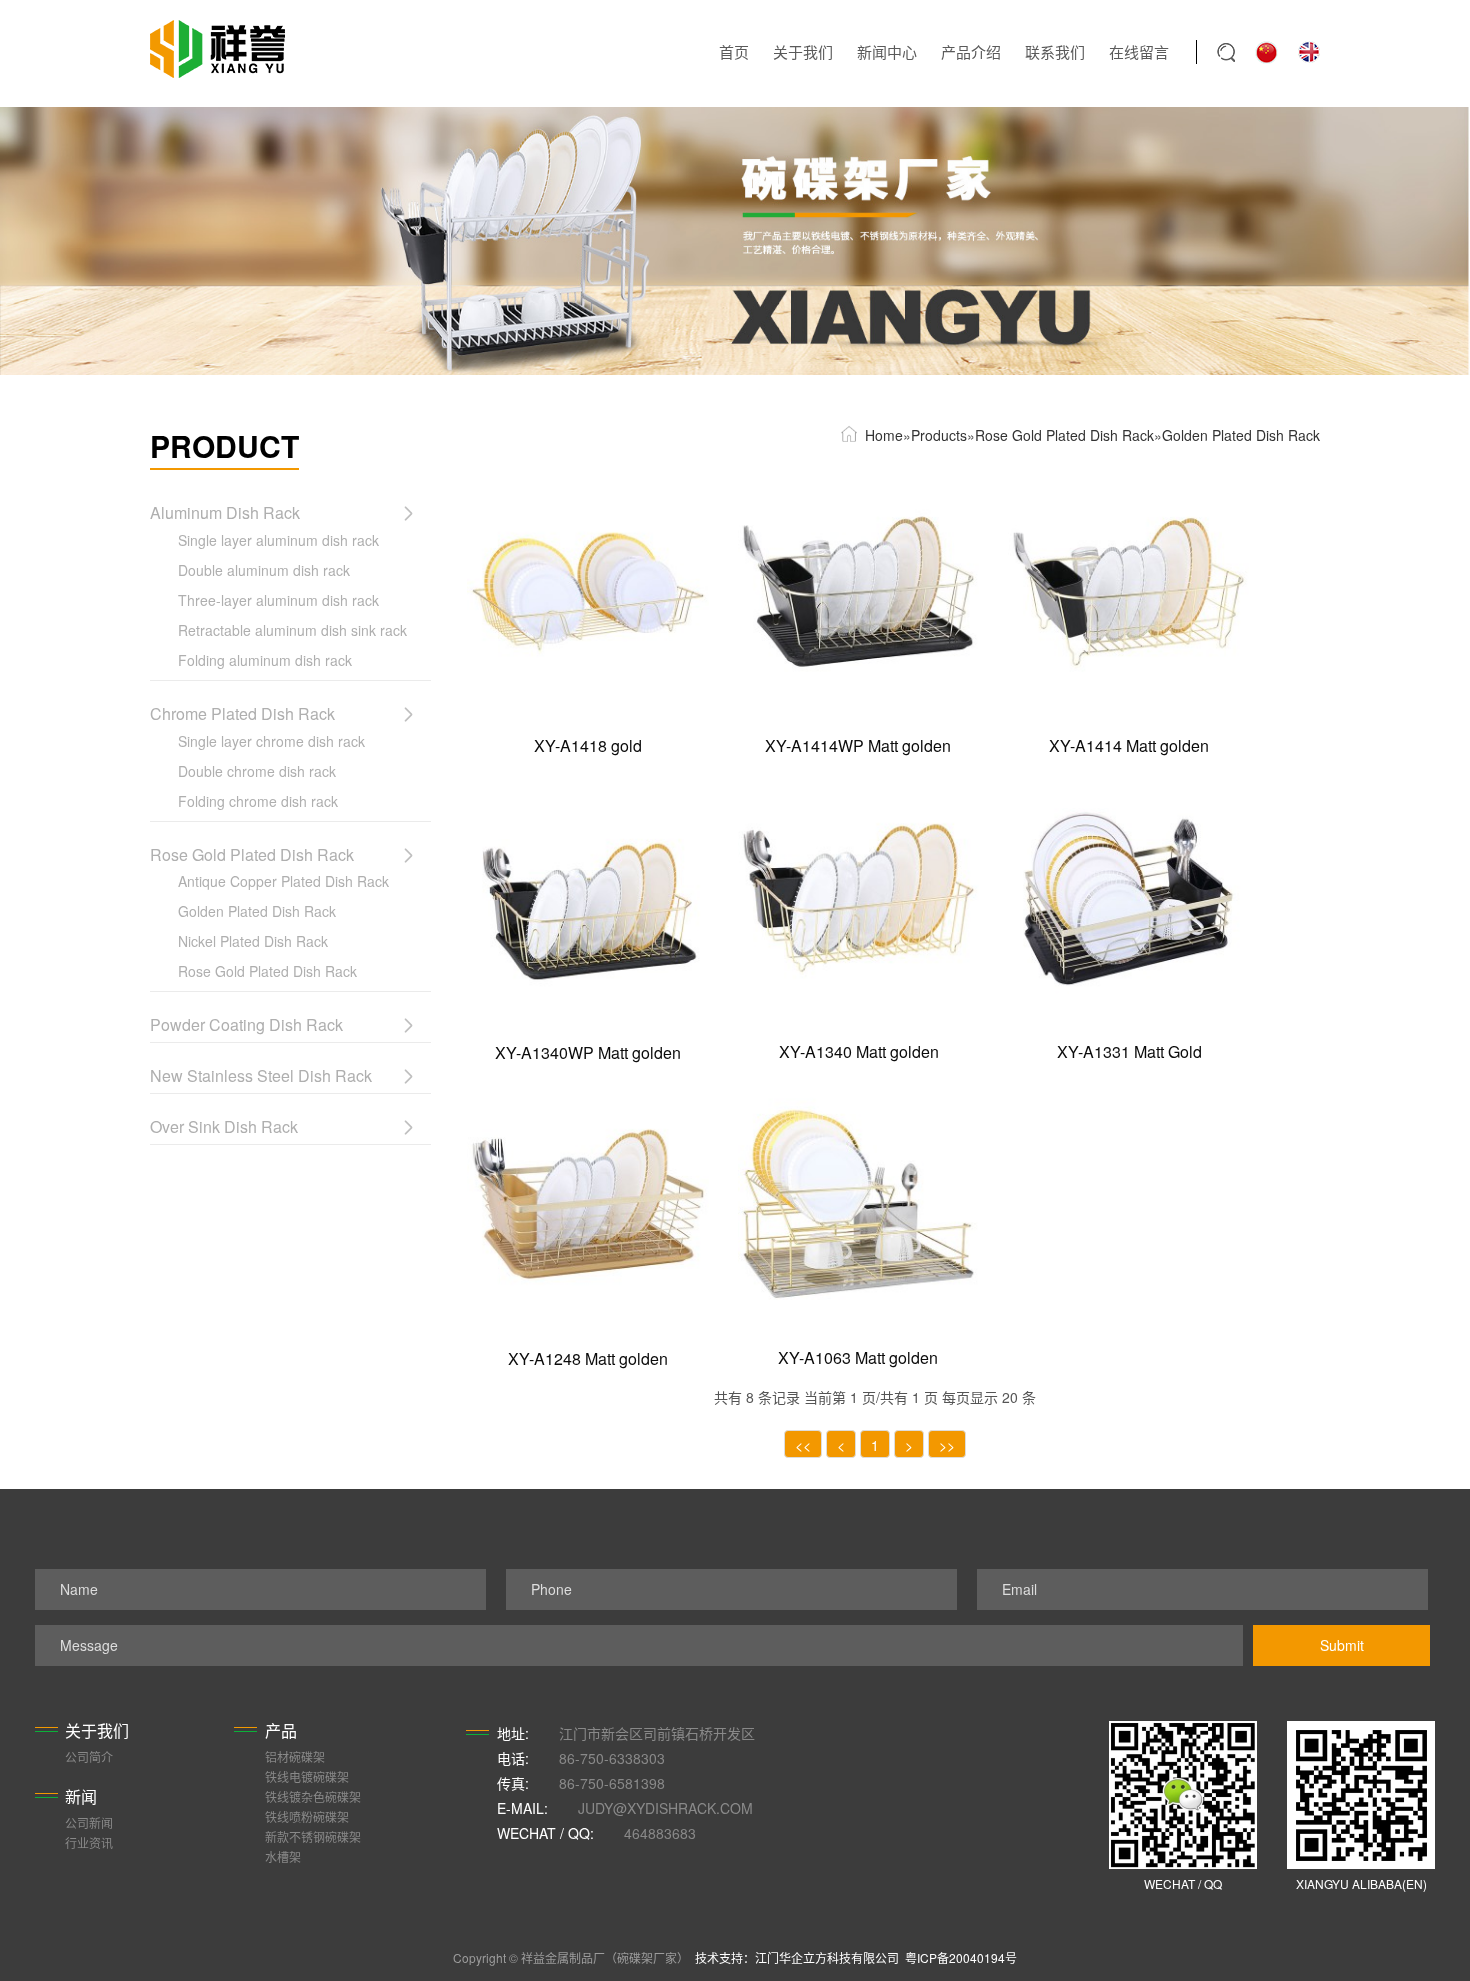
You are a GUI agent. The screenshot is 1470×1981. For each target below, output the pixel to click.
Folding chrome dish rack (258, 801)
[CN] (1266, 50)
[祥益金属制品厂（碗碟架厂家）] (217, 49)
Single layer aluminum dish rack (278, 540)
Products (939, 435)
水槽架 (283, 1856)
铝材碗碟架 (295, 1756)
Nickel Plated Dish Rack (253, 941)
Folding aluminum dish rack (265, 660)
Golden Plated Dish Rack (257, 911)
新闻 (81, 1796)
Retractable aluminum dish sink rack (292, 630)
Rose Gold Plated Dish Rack (267, 971)
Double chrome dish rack (257, 771)
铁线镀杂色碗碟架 (313, 1796)
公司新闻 (89, 1822)
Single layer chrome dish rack (271, 741)
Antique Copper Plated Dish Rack (283, 881)
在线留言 (1139, 51)
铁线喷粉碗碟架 (307, 1816)
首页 (734, 51)
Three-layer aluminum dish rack (278, 600)
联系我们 (1055, 51)
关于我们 (803, 51)
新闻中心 (887, 51)
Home (884, 435)
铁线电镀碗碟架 (307, 1776)
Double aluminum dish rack (264, 570)
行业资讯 (89, 1842)
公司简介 (89, 1756)
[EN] (1309, 50)
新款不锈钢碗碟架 (313, 1836)
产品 (281, 1730)
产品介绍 (971, 51)
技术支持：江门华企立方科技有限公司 (800, 1957)
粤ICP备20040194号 (961, 1957)
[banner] (735, 241)
